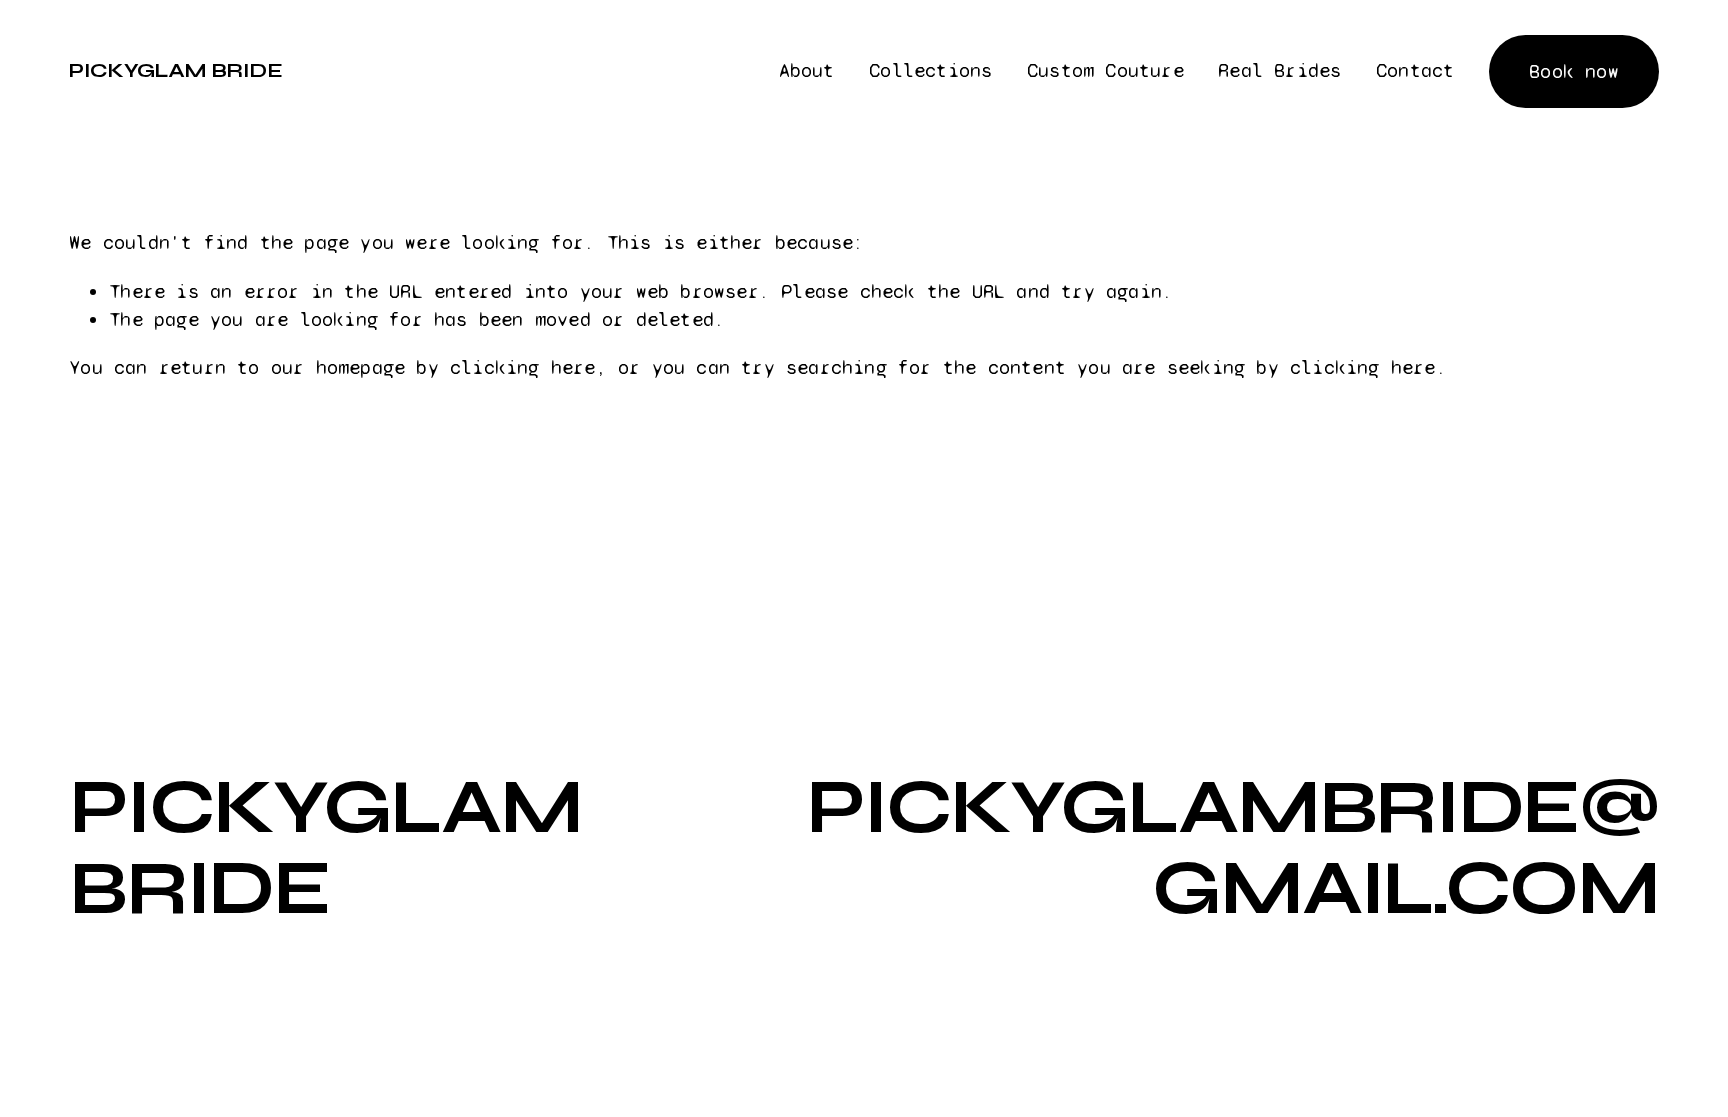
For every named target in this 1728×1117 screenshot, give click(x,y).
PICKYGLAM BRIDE (175, 70)
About (807, 70)
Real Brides (1279, 70)
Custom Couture (1105, 70)
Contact (1415, 70)
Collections (930, 70)
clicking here (523, 367)
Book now (1574, 71)
